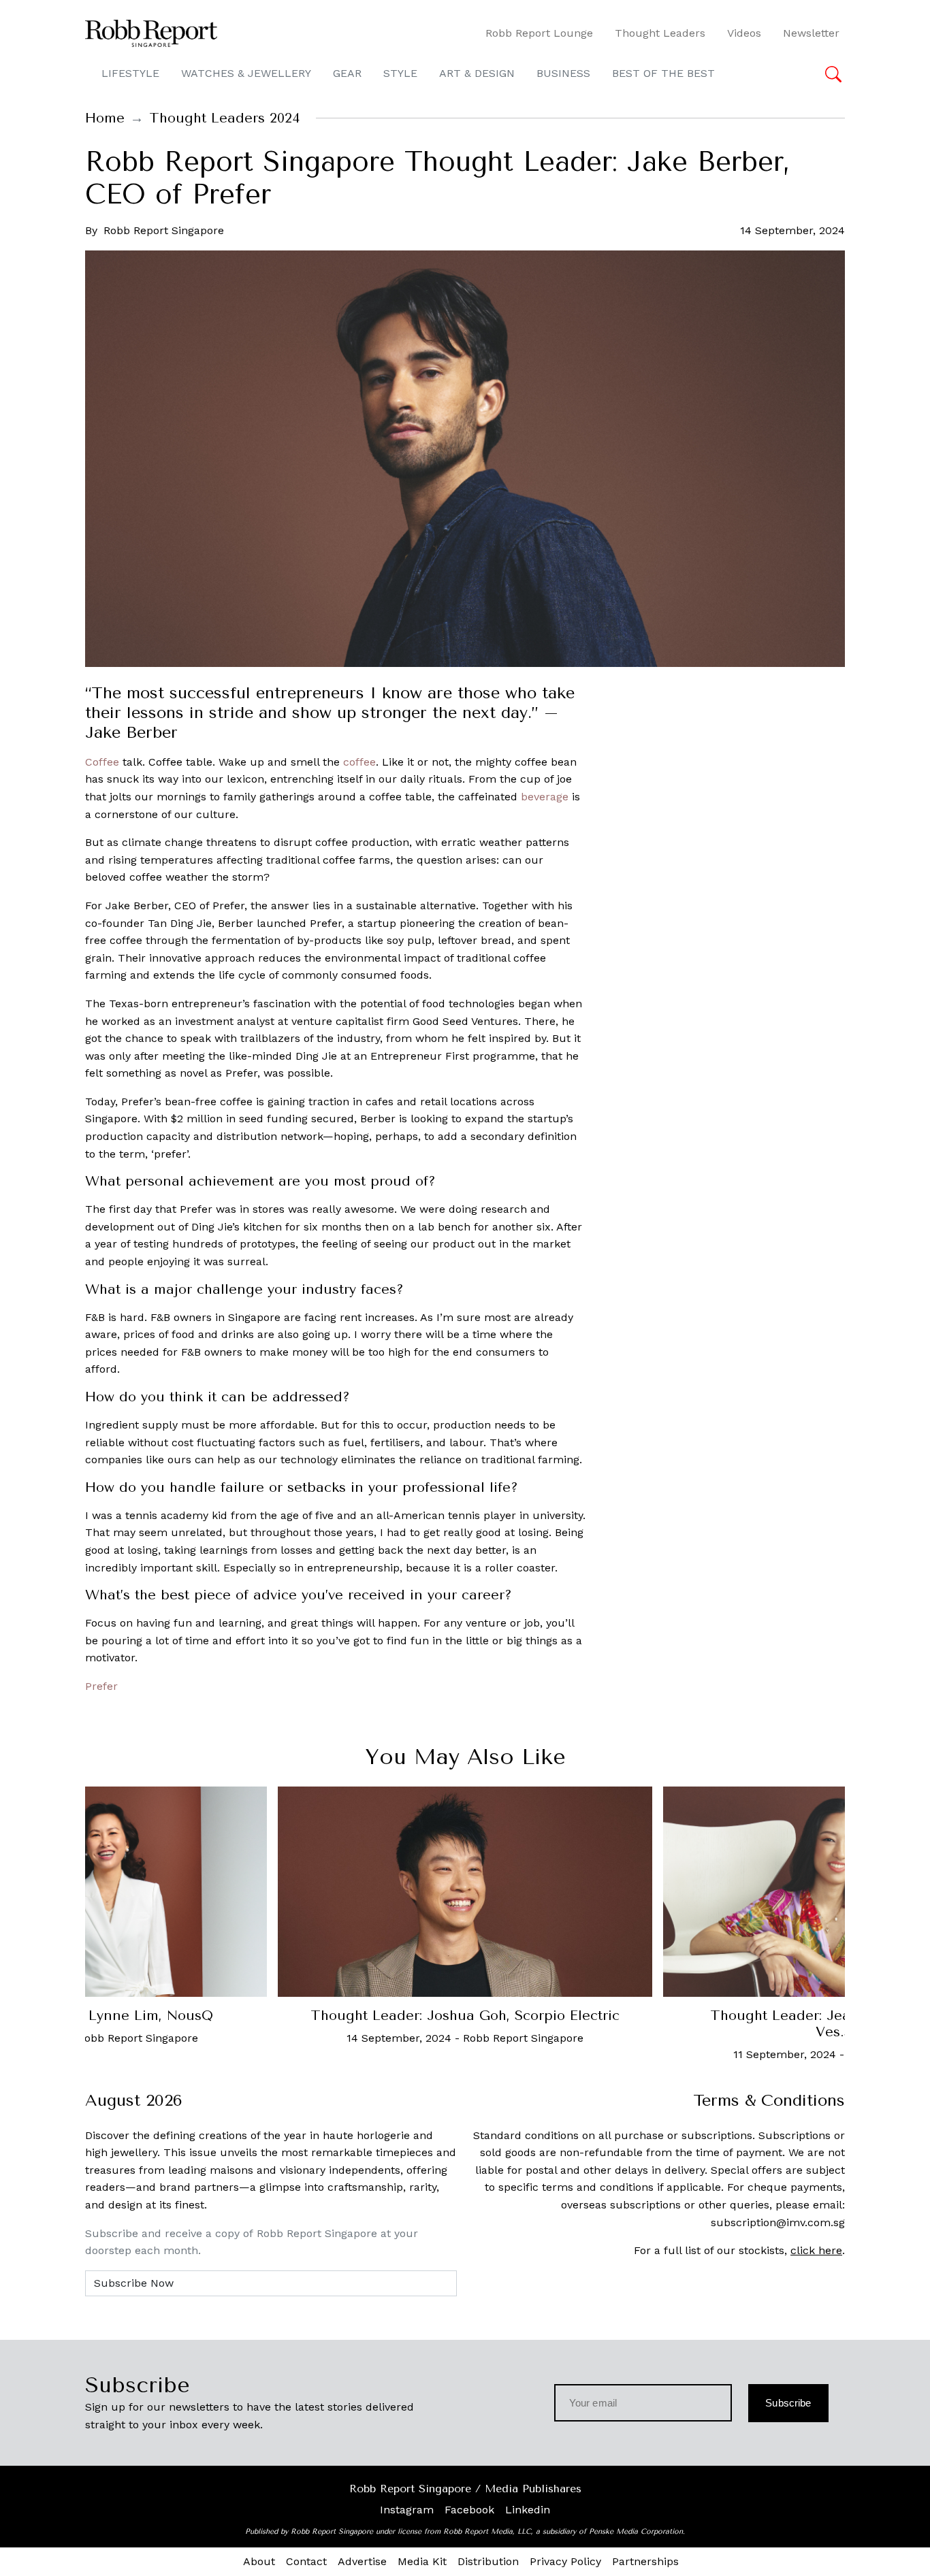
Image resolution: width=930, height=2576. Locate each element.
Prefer (101, 1686)
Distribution (488, 2561)
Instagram (407, 2510)
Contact (306, 2561)
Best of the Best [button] (663, 73)
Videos (744, 33)
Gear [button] (347, 73)
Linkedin (528, 2510)
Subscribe (788, 2403)
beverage (545, 797)
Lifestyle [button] (130, 73)
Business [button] (563, 73)
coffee (359, 762)
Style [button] (400, 73)
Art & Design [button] (477, 73)
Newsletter (811, 33)
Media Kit (422, 2561)
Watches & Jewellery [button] (246, 73)
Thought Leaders (660, 33)
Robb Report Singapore (164, 230)
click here (816, 2250)
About (259, 2561)
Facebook (469, 2510)
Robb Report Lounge (539, 33)
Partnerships (645, 2561)
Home (105, 118)
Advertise (362, 2561)
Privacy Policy (565, 2561)
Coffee (102, 762)
